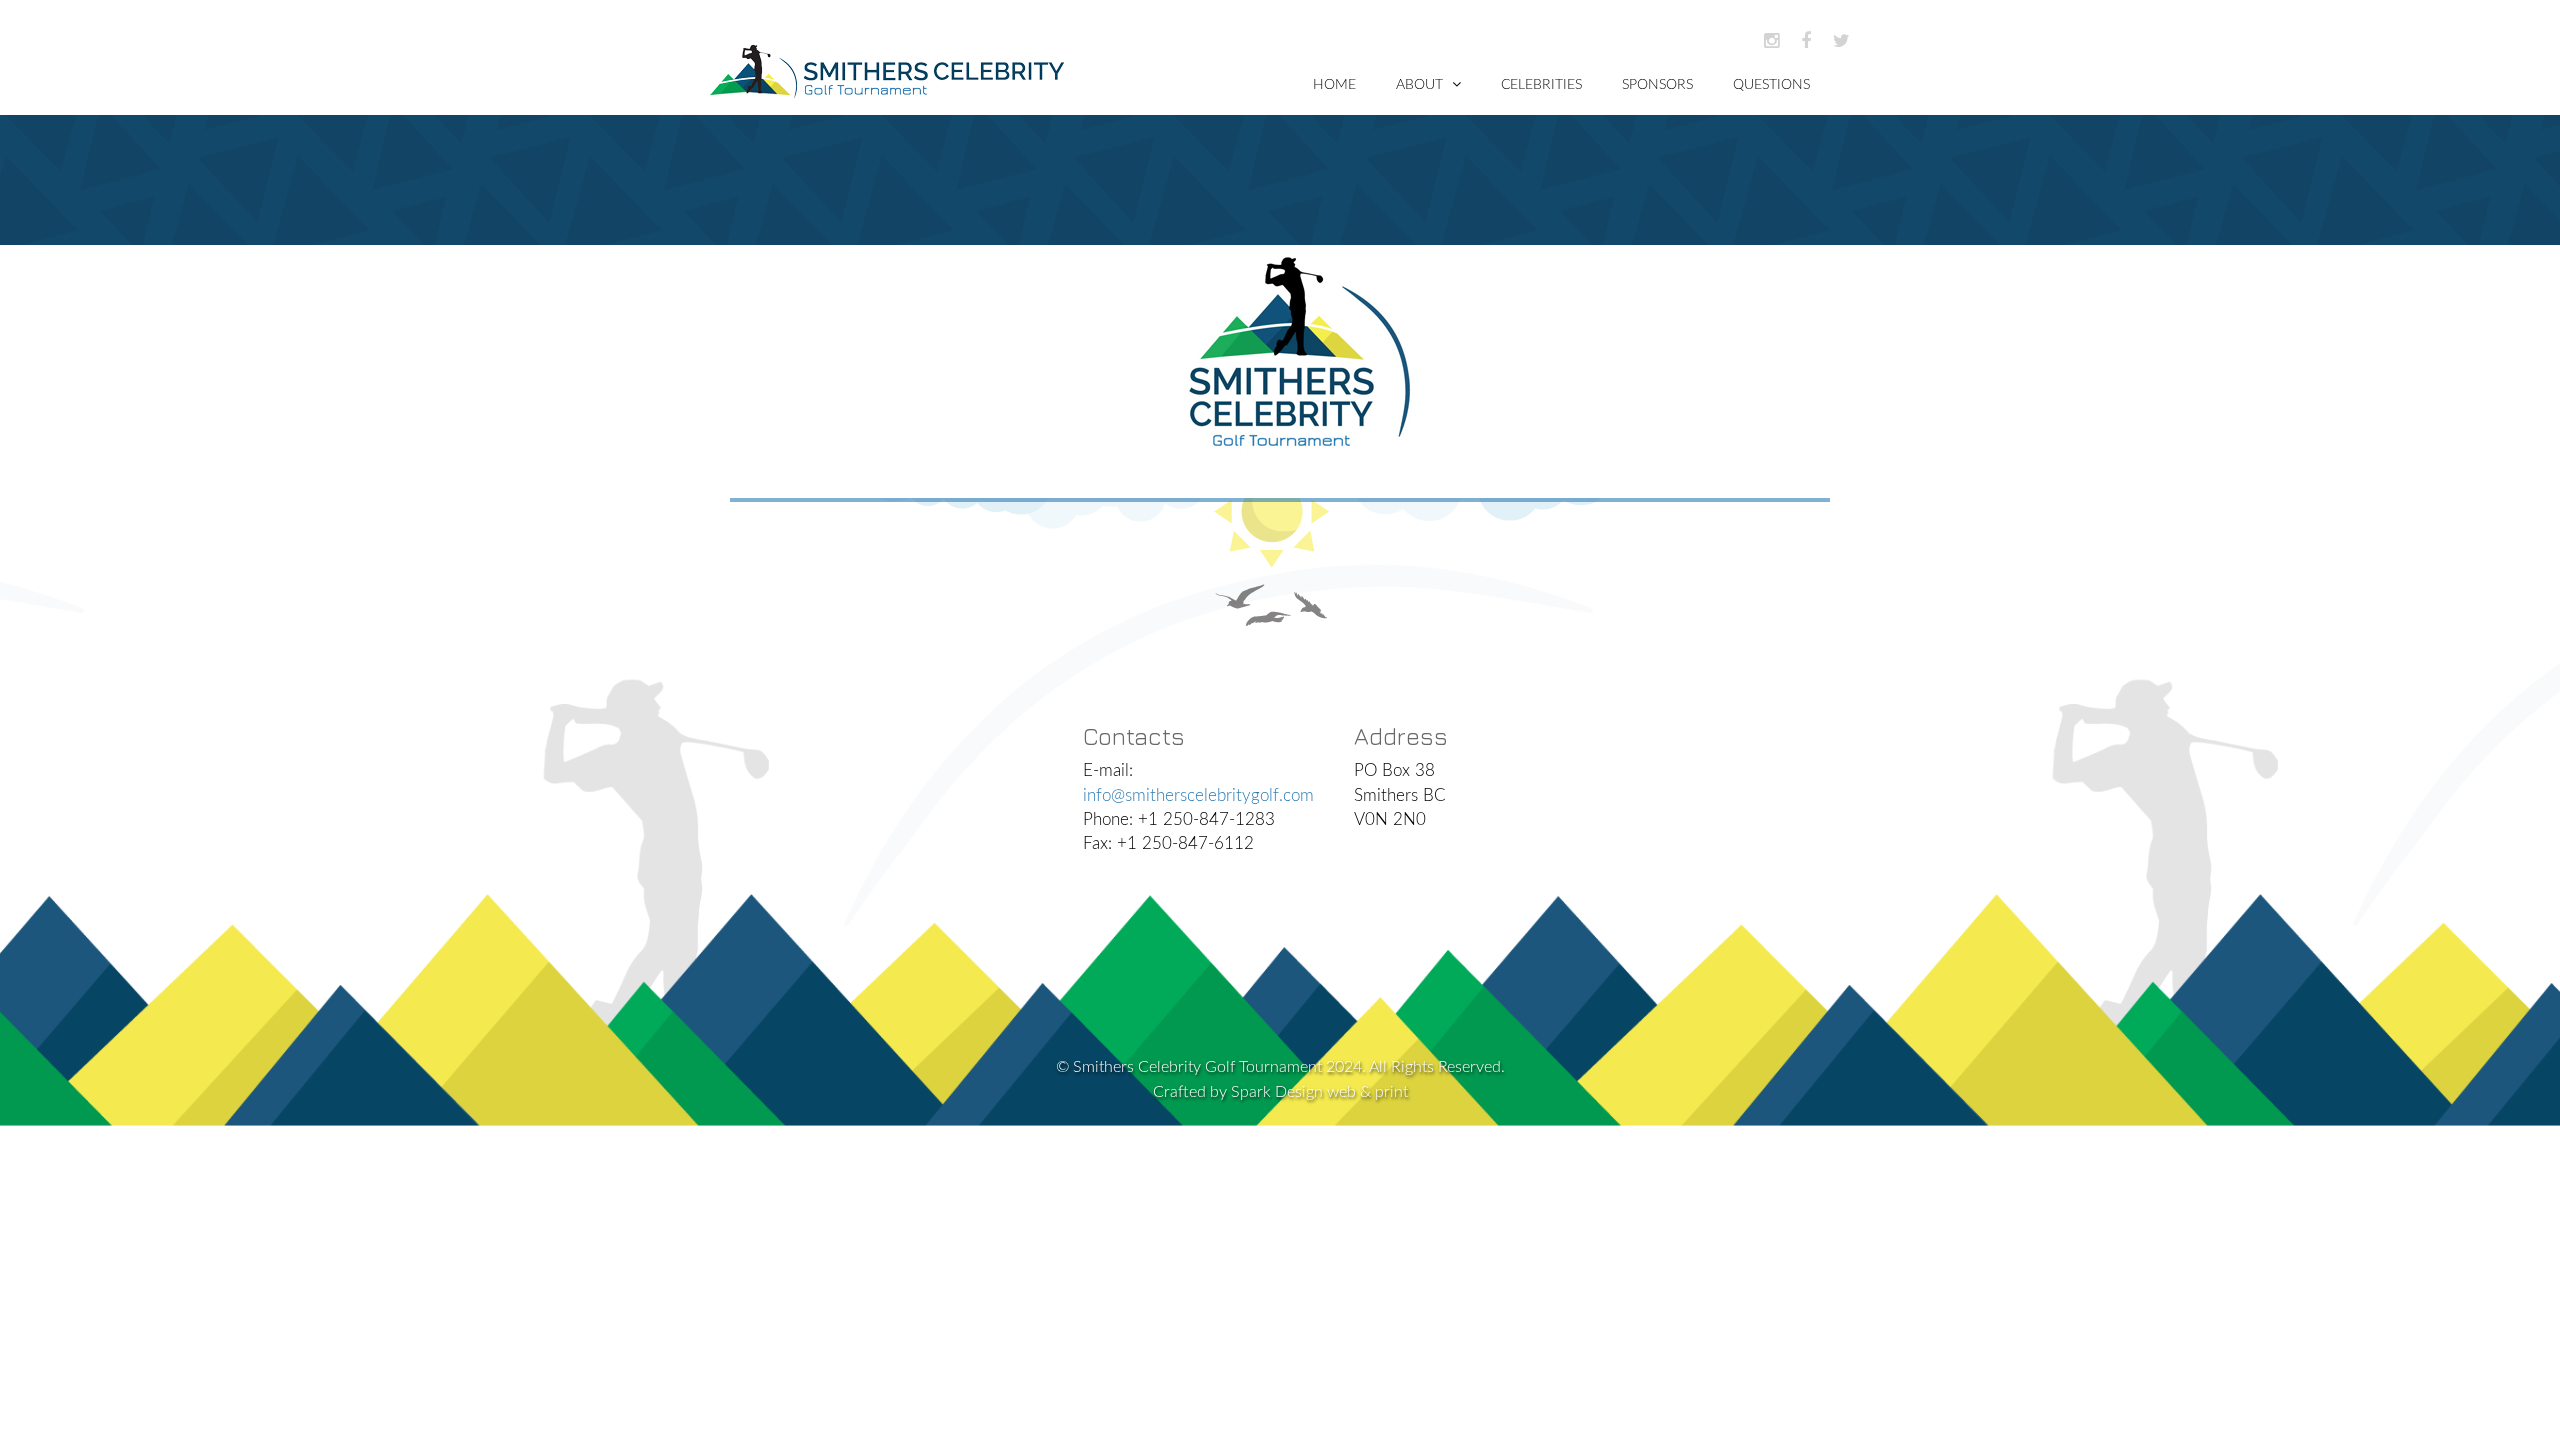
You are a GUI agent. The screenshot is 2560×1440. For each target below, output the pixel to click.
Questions (1771, 85)
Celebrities (1541, 85)
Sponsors (1657, 85)
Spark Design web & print (1319, 1092)
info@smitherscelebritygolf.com (1198, 795)
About (1421, 85)
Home (1334, 85)
